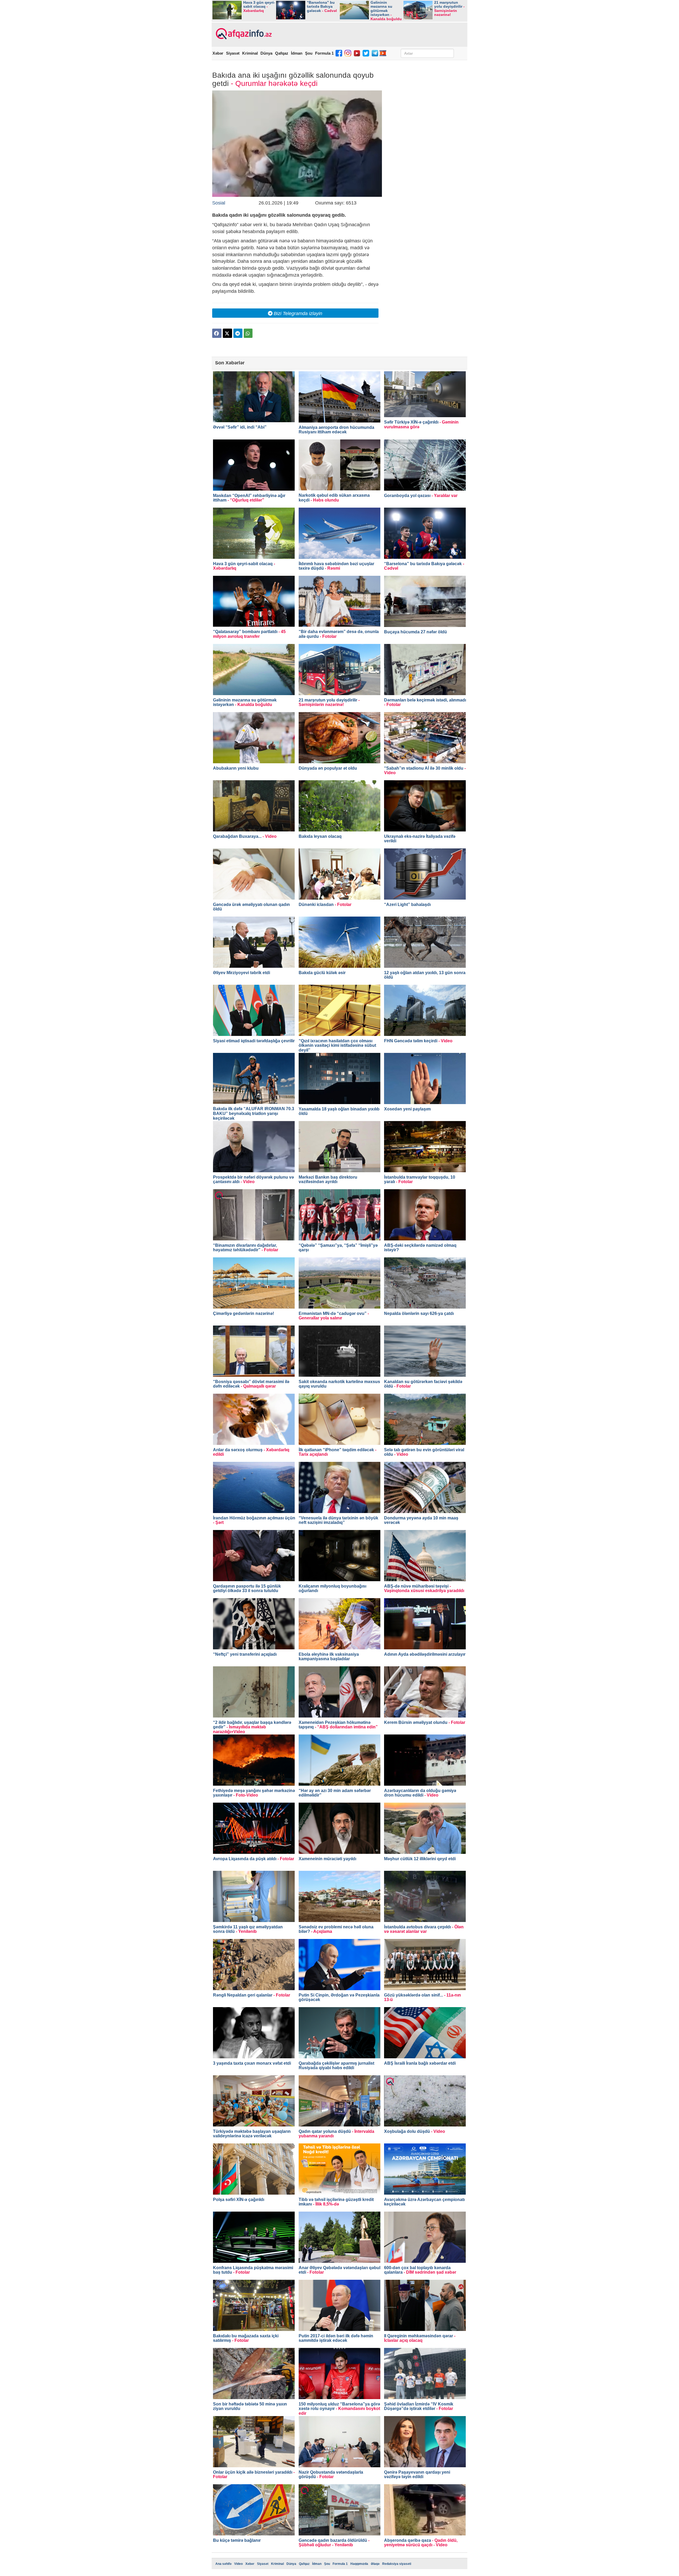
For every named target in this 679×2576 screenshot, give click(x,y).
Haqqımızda (359, 2564)
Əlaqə (375, 2564)
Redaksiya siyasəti (397, 2564)
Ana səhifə (223, 2564)
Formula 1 (324, 53)
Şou (309, 53)
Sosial (219, 203)
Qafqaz (282, 53)
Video (238, 2564)
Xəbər (218, 53)
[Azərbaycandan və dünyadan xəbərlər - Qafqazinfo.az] (243, 34)
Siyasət (233, 53)
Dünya (266, 53)
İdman (297, 53)
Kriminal (250, 53)
